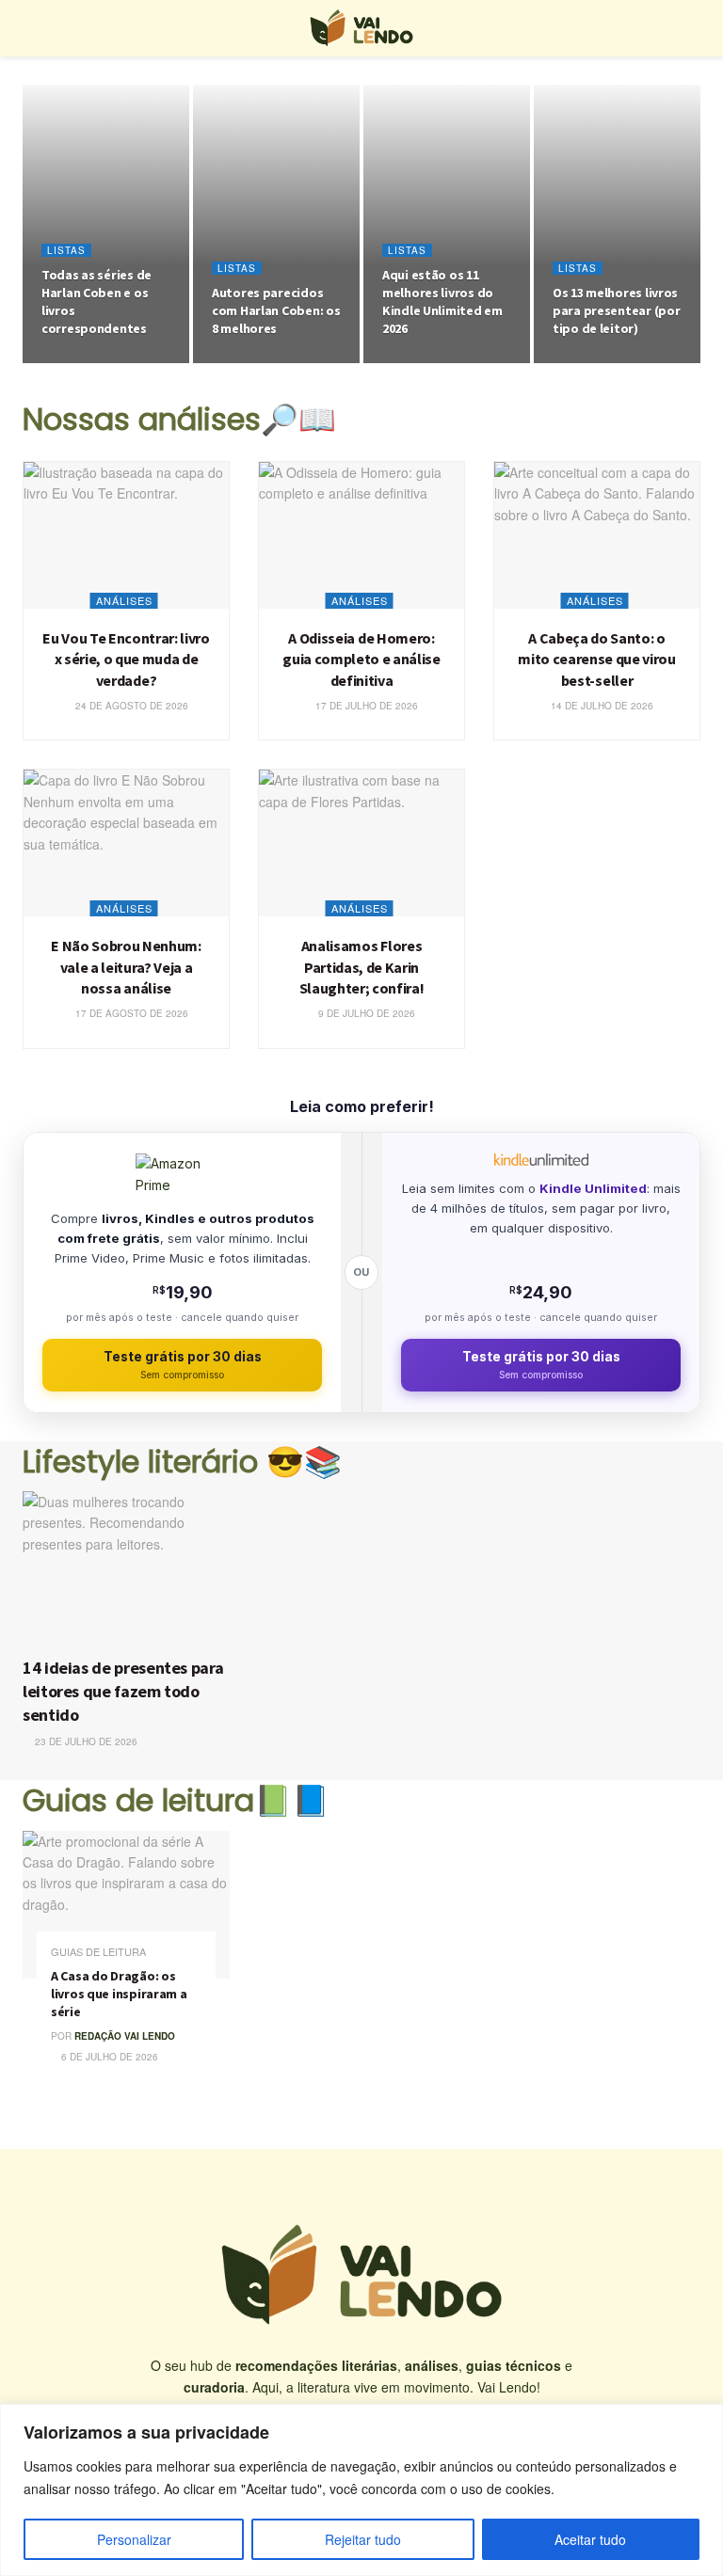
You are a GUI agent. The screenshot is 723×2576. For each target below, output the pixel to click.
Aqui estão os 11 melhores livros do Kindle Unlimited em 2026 (442, 302)
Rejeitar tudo (363, 2539)
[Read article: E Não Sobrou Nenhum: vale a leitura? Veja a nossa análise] (126, 843)
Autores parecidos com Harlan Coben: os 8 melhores (276, 310)
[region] (361, 2490)
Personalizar (134, 2539)
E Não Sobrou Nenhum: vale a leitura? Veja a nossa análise (126, 967)
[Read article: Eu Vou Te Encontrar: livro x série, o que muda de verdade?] (126, 535)
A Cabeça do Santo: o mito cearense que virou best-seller (597, 659)
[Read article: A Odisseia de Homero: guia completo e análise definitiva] (361, 535)
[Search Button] (692, 28)
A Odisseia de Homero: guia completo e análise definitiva (361, 659)
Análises (124, 600)
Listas (66, 250)
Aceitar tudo (590, 2539)
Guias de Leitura (98, 1952)
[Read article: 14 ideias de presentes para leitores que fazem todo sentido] (131, 1568)
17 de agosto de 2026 (130, 1013)
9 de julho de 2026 (365, 1013)
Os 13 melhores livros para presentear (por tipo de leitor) (616, 310)
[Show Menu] (31, 28)
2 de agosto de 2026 (445, 362)
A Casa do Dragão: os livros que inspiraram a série (119, 1994)
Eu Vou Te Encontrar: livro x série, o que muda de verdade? (126, 659)
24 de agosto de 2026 (107, 362)
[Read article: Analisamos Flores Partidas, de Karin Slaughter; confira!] (361, 843)
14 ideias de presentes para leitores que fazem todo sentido (123, 1691)
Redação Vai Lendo (125, 2036)
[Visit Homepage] (361, 28)
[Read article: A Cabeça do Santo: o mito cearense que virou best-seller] (597, 535)
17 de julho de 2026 (365, 706)
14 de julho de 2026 (601, 706)
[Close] (703, 2420)
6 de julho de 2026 (108, 2057)
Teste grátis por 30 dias (183, 1365)
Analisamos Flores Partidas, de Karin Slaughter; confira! (362, 967)
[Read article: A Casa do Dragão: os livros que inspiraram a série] (126, 1905)
